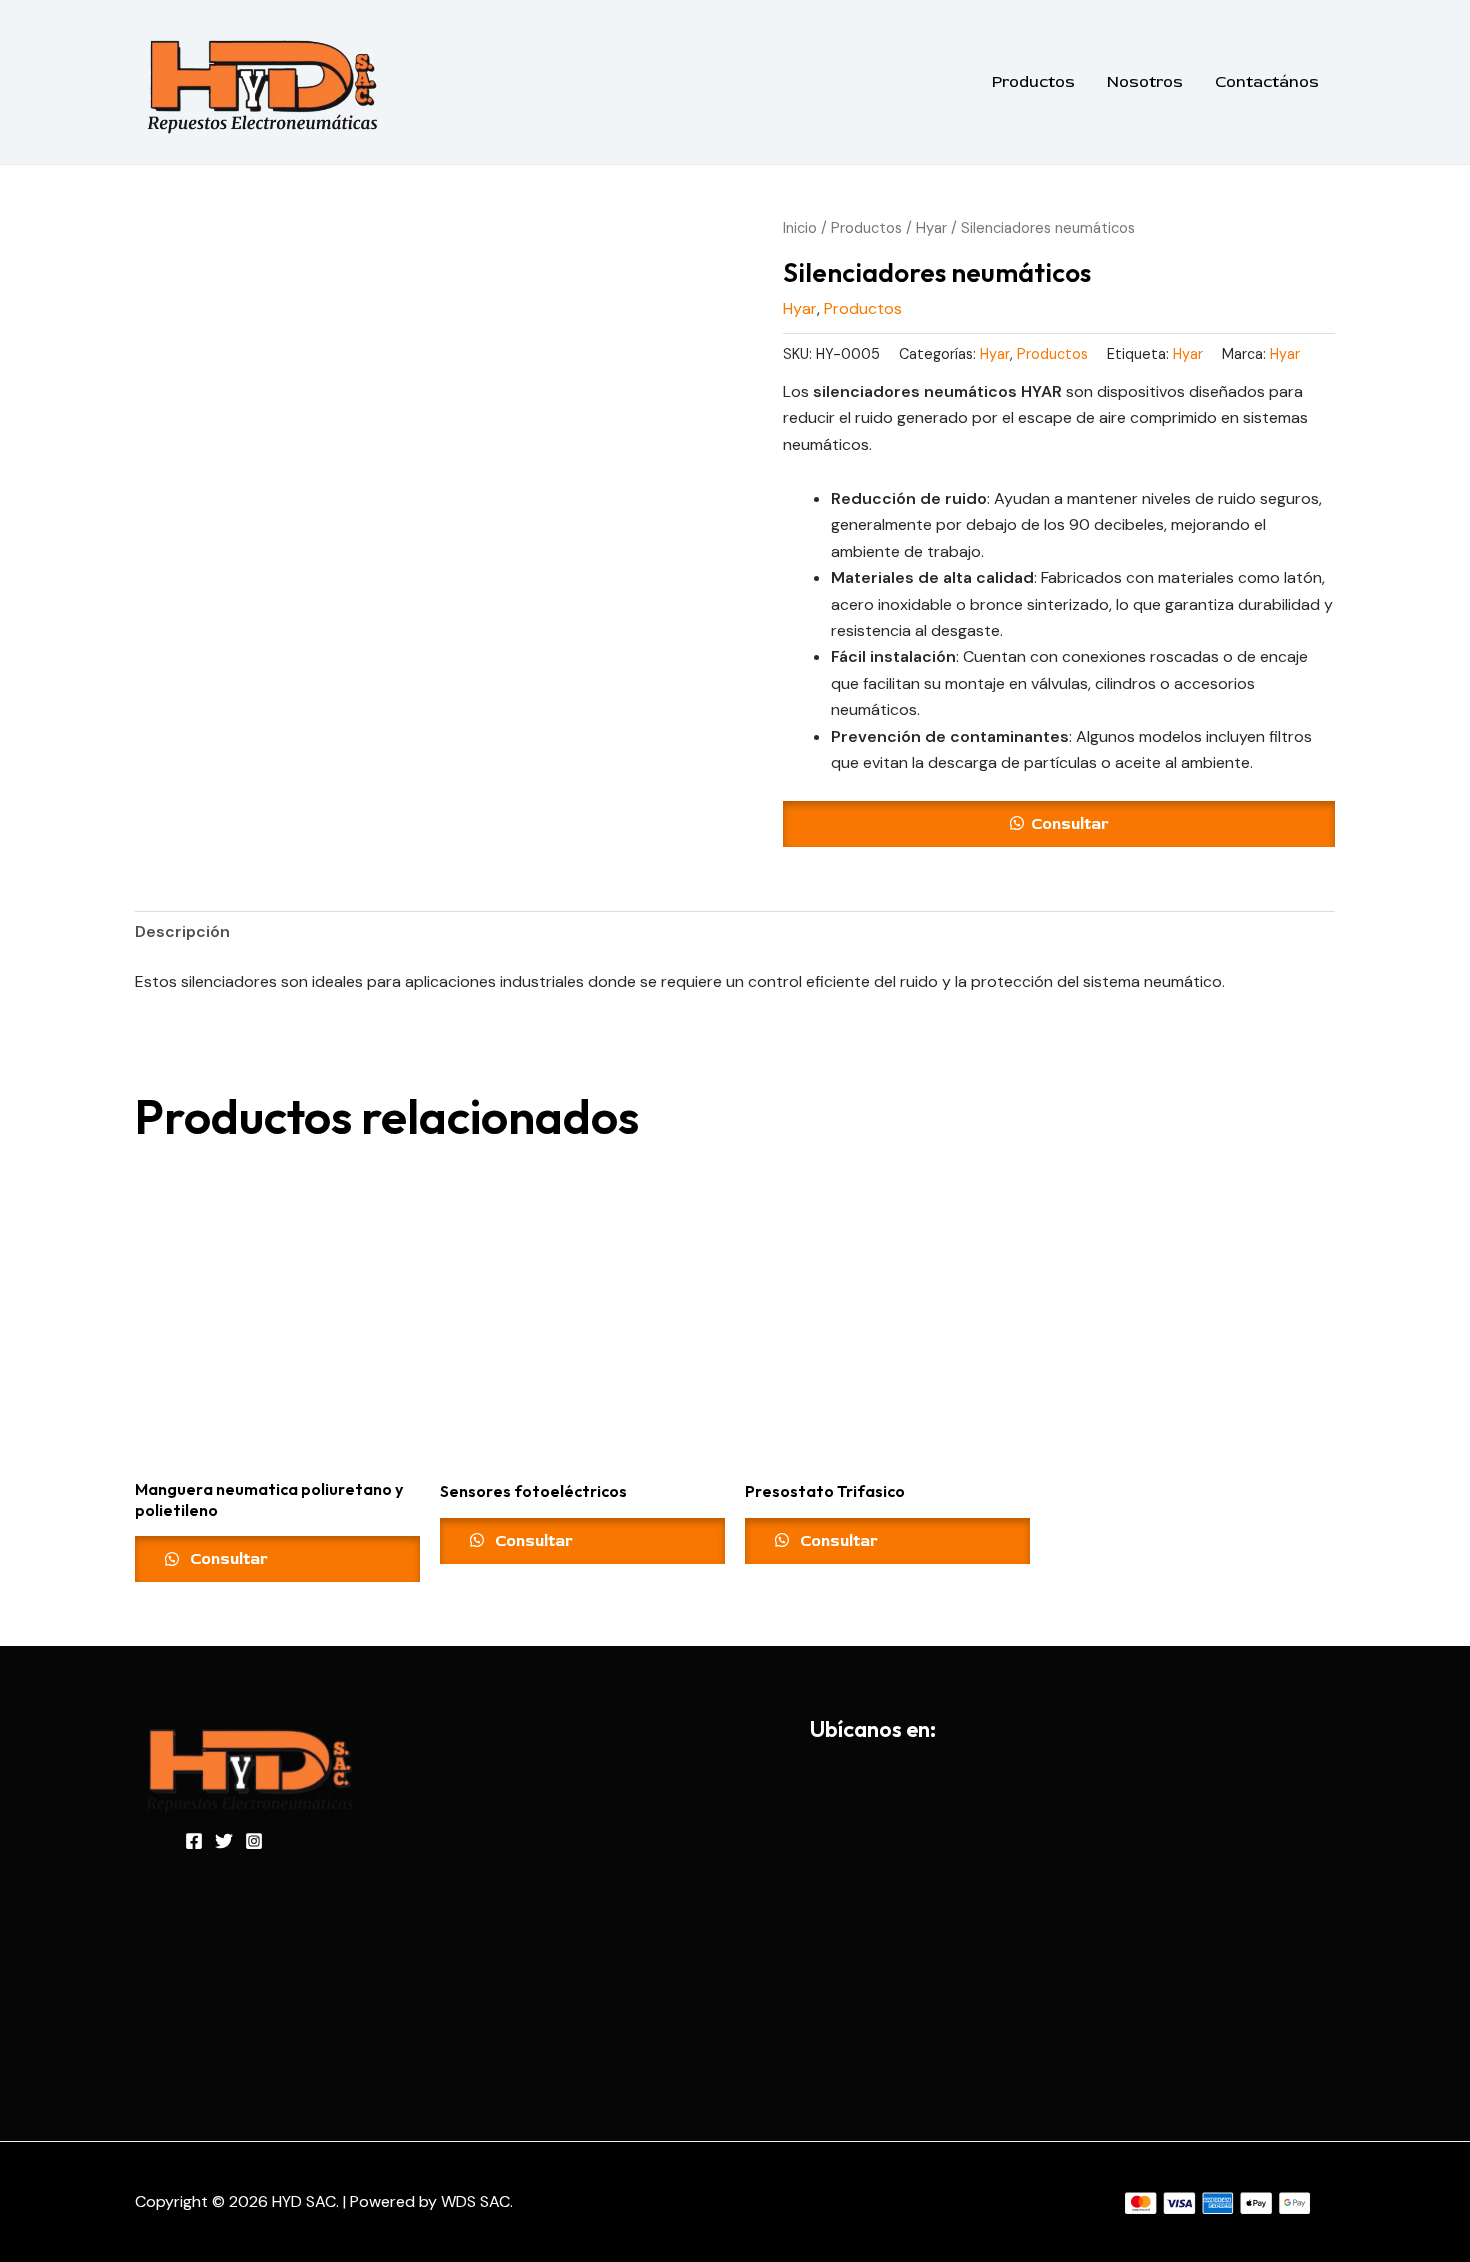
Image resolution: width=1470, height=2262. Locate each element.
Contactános (1267, 82)
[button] (1059, 824)
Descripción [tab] (182, 931)
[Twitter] (224, 1841)
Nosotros (1145, 82)
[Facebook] (194, 1841)
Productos (1033, 82)
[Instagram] (254, 1841)
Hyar (931, 228)
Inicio (800, 228)
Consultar (1070, 824)
